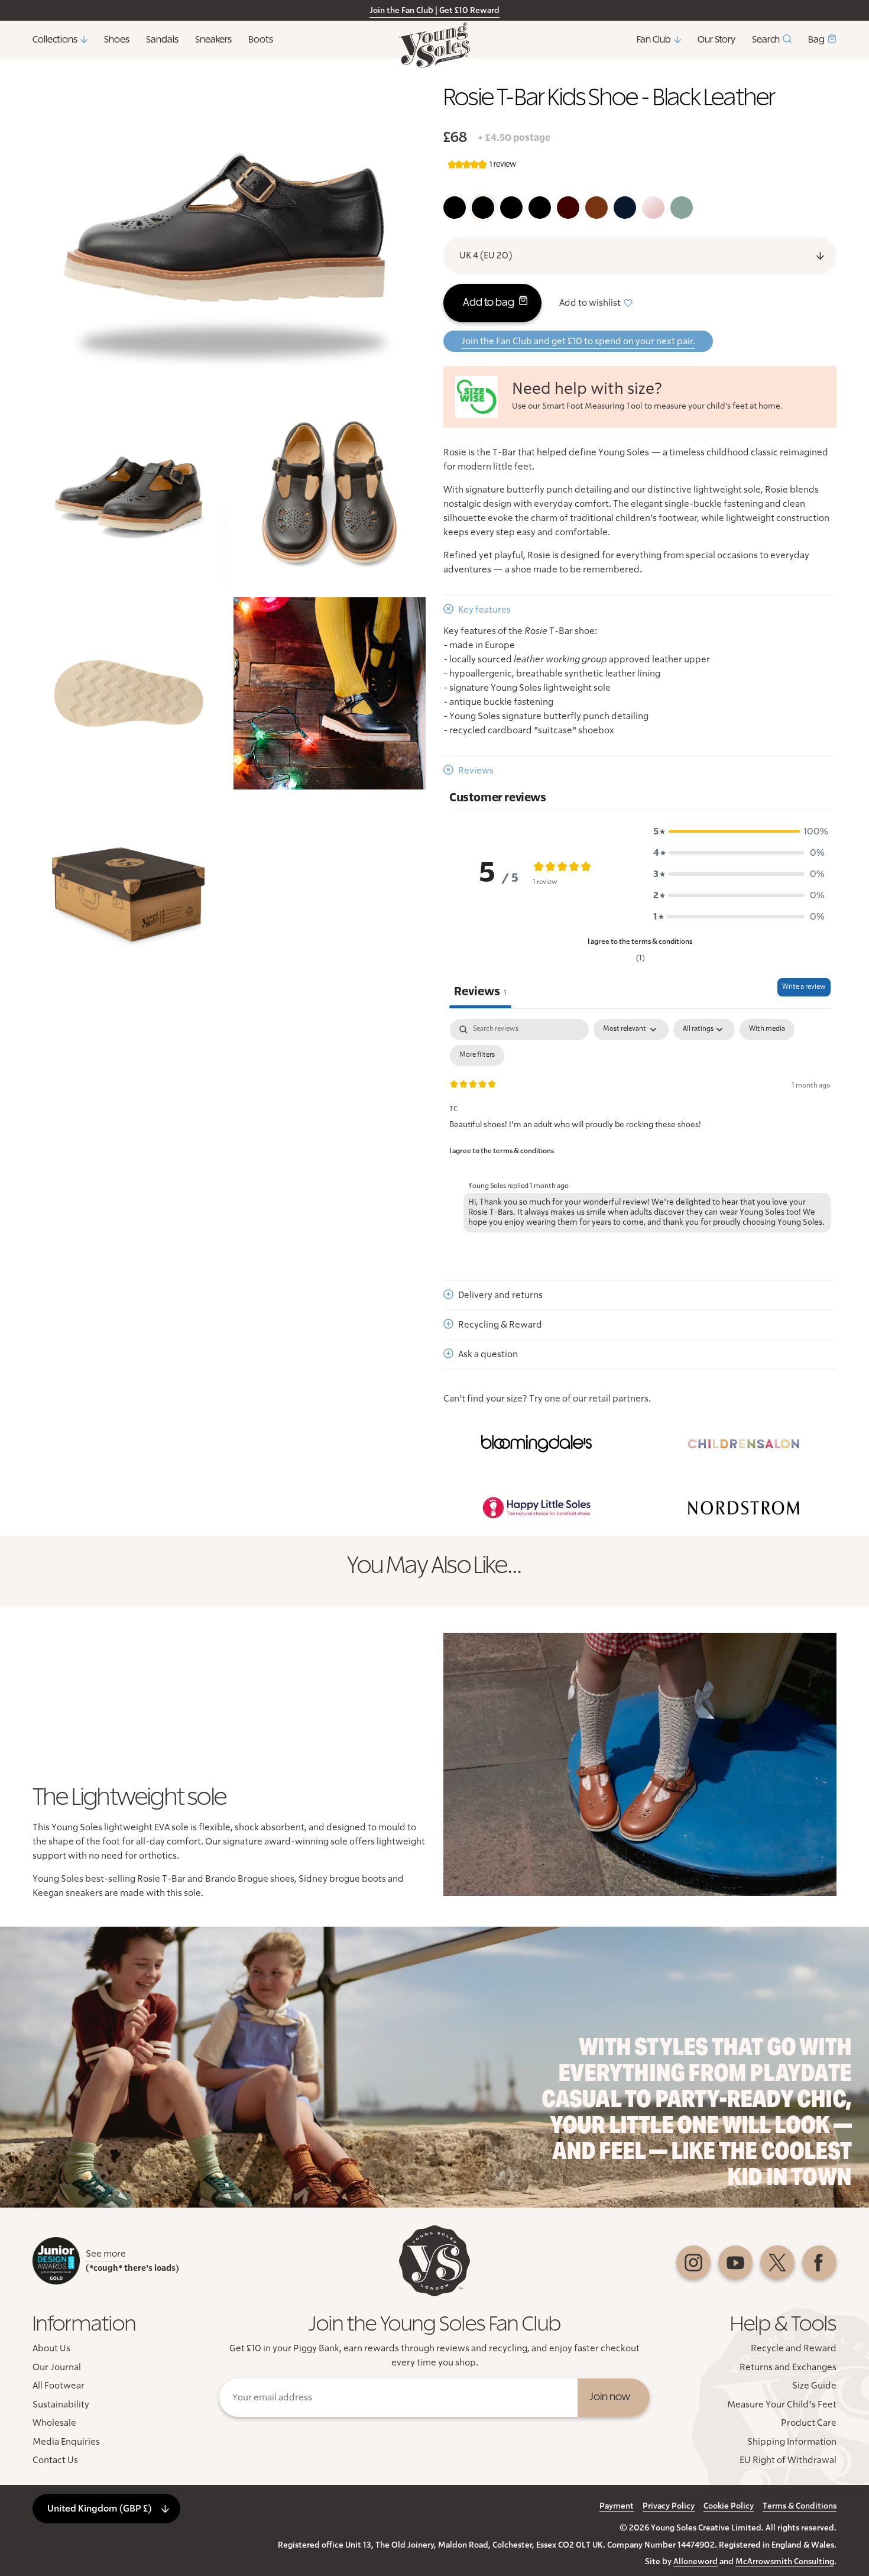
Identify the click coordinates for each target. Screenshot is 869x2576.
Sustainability (61, 2405)
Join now (610, 2397)
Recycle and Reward (794, 2348)
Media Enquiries (66, 2442)
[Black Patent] (511, 208)
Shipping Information (792, 2442)
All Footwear (59, 2386)
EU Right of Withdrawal (788, 2460)
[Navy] (625, 208)
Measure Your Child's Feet (782, 2405)
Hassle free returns (376, 11)
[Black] (455, 208)
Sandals (162, 40)
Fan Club (654, 40)
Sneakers (213, 40)
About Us (51, 2348)
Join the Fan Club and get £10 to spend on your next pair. (578, 341)
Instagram (693, 2263)
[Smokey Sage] (682, 208)
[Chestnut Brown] (596, 208)
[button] (739, 831)
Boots (261, 40)
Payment (617, 2506)
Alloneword (695, 2562)
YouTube (735, 2263)
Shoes (117, 40)
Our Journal (57, 2367)
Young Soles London (434, 45)
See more (106, 2254)
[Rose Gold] (653, 208)
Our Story (716, 40)
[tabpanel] (640, 1128)
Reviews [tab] (480, 992)
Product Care (809, 2423)
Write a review (804, 987)
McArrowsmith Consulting (785, 2562)
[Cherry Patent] (568, 208)
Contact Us (55, 2460)
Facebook (819, 2263)
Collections (55, 40)
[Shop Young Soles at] (536, 1444)
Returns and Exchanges (788, 2367)
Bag (816, 40)
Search (766, 40)
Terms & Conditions (800, 2506)
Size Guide (814, 2386)
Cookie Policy (729, 2506)
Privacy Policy (669, 2506)
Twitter (777, 2263)
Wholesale (54, 2423)
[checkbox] (767, 1030)
